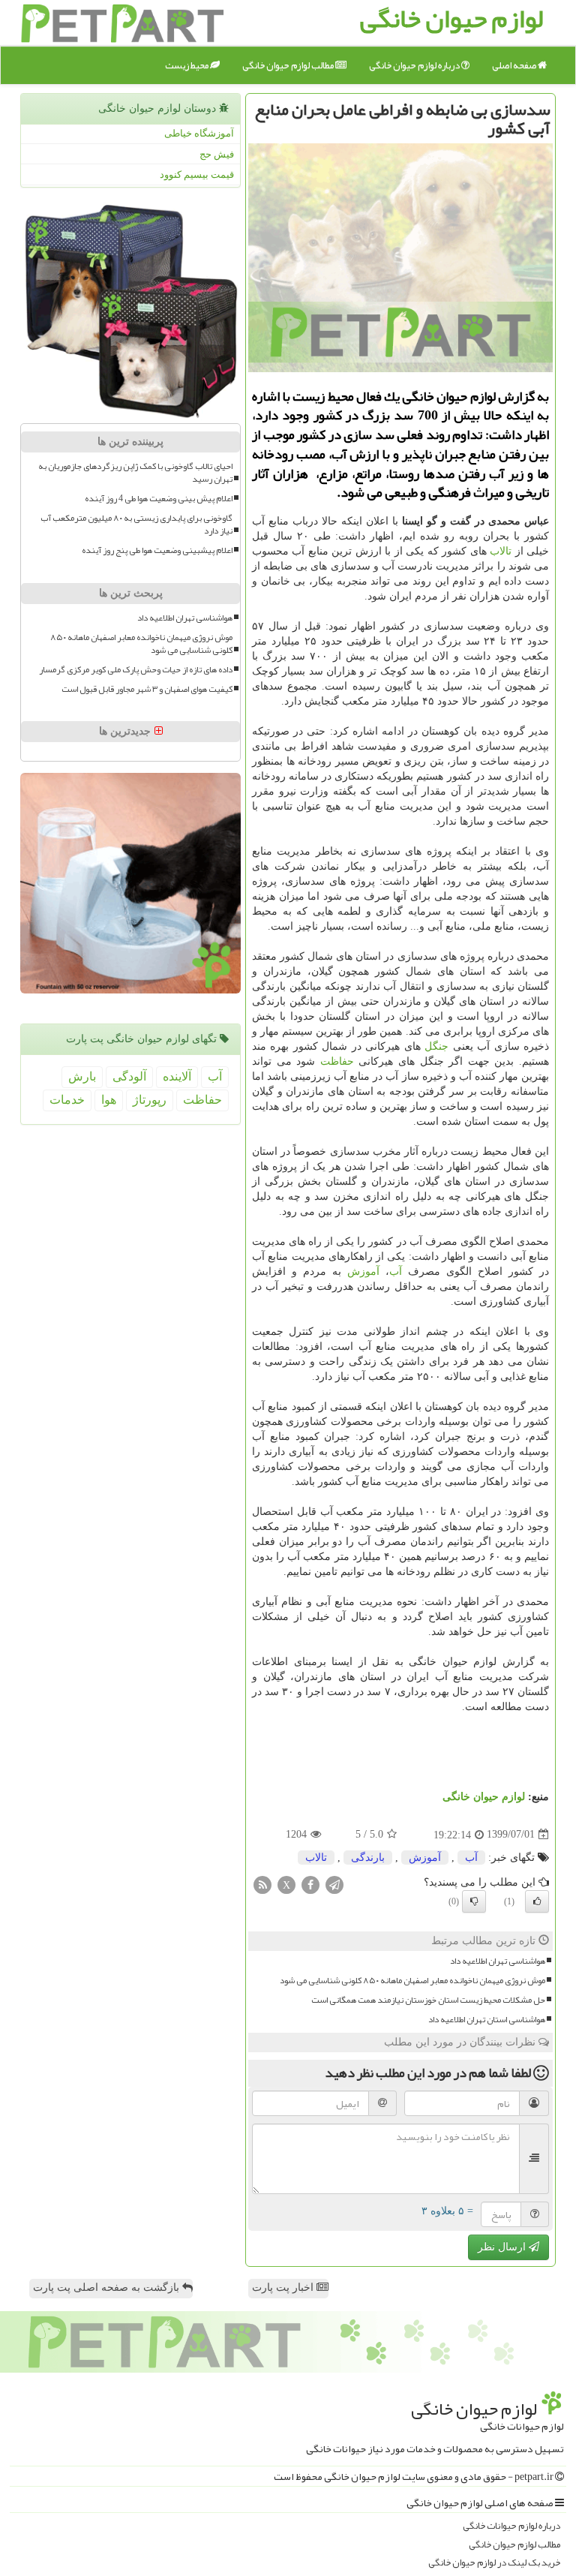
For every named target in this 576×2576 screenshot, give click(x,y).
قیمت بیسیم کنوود (197, 174)
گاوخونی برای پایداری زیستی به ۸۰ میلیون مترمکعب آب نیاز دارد (136, 525)
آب (396, 1271)
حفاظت (337, 1061)
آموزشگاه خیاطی (199, 133)
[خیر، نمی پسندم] (474, 1901)
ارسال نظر (503, 2247)
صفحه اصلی (515, 65)
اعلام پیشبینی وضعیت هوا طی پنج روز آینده (157, 550)
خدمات (67, 1100)
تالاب (501, 551)
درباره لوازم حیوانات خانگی (511, 2526)
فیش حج (217, 154)
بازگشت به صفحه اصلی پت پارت (108, 2287)
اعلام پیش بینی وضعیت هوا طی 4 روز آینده (159, 499)
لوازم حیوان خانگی (484, 1797)
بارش (82, 1076)
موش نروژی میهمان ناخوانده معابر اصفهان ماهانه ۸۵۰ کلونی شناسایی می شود (412, 1981)
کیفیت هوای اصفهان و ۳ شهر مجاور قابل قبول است (147, 689)
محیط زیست (187, 65)
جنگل (436, 1046)
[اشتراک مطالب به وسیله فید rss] (262, 1884)
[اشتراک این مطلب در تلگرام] (334, 1884)
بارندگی (368, 1858)
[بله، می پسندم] (537, 1901)
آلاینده (177, 1076)
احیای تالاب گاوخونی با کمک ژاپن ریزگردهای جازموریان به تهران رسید (135, 473)
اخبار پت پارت (284, 2287)
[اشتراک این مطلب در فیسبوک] (310, 1884)
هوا (109, 1100)
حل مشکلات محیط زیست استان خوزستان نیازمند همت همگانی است (428, 2000)
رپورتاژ (150, 1100)
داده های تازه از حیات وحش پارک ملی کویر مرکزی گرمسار (136, 670)
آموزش (363, 1271)
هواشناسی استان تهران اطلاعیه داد (487, 2020)
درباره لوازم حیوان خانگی (415, 65)
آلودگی (129, 1076)
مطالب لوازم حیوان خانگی (289, 65)
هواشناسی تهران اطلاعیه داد (498, 1961)
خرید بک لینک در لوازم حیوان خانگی (494, 2563)
